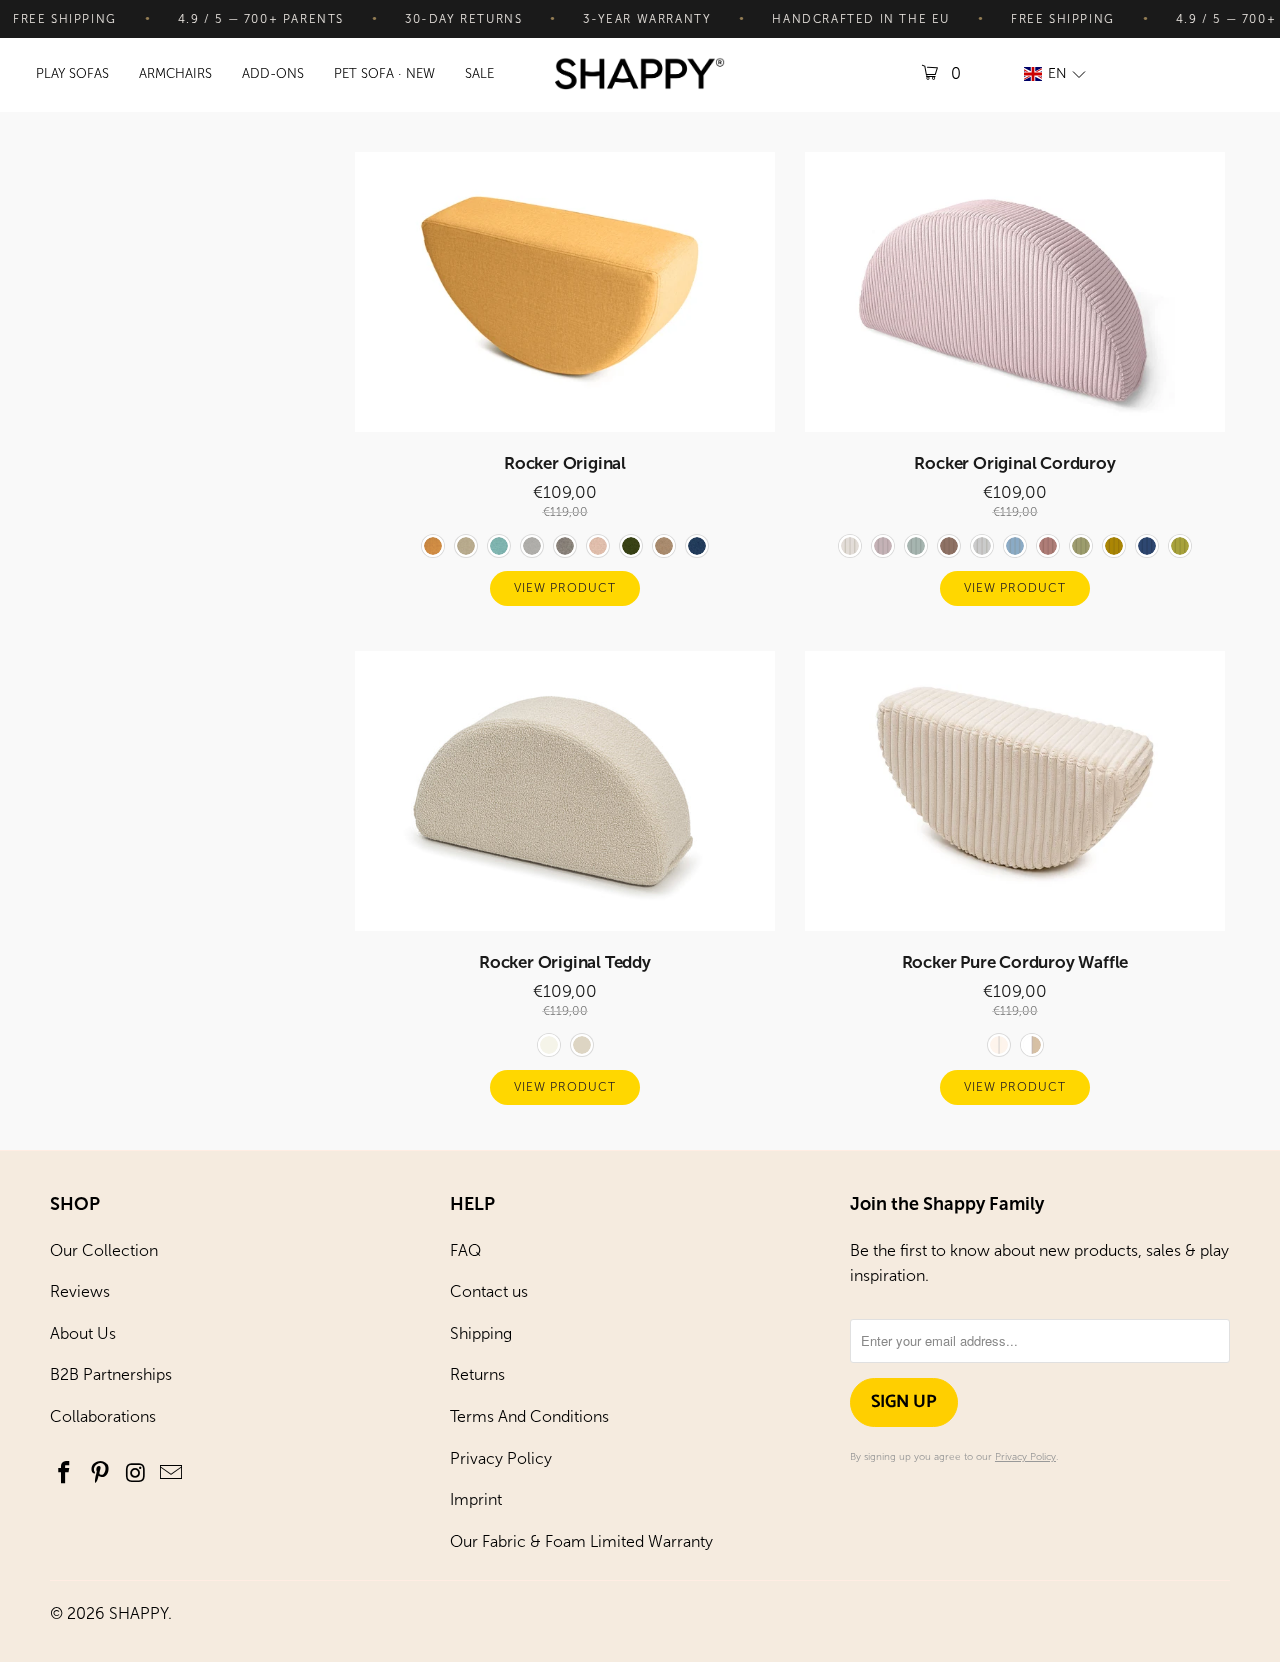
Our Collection (104, 1250)
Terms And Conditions (529, 1416)
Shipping (481, 1333)
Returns (477, 1374)
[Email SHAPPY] (172, 1474)
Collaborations (103, 1416)
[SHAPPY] (640, 75)
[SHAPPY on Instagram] (136, 1474)
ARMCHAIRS (175, 73)
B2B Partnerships (111, 1374)
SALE (479, 73)
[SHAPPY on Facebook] (65, 1474)
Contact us (489, 1291)
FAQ (465, 1250)
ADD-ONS (273, 73)
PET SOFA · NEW (384, 73)
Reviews (80, 1291)
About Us (83, 1333)
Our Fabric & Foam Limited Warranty (581, 1541)
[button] (1055, 74)
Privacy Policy (501, 1458)
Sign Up (904, 1402)
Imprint (476, 1499)
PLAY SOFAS (72, 73)
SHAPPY (138, 1613)
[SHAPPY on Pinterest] (101, 1474)
